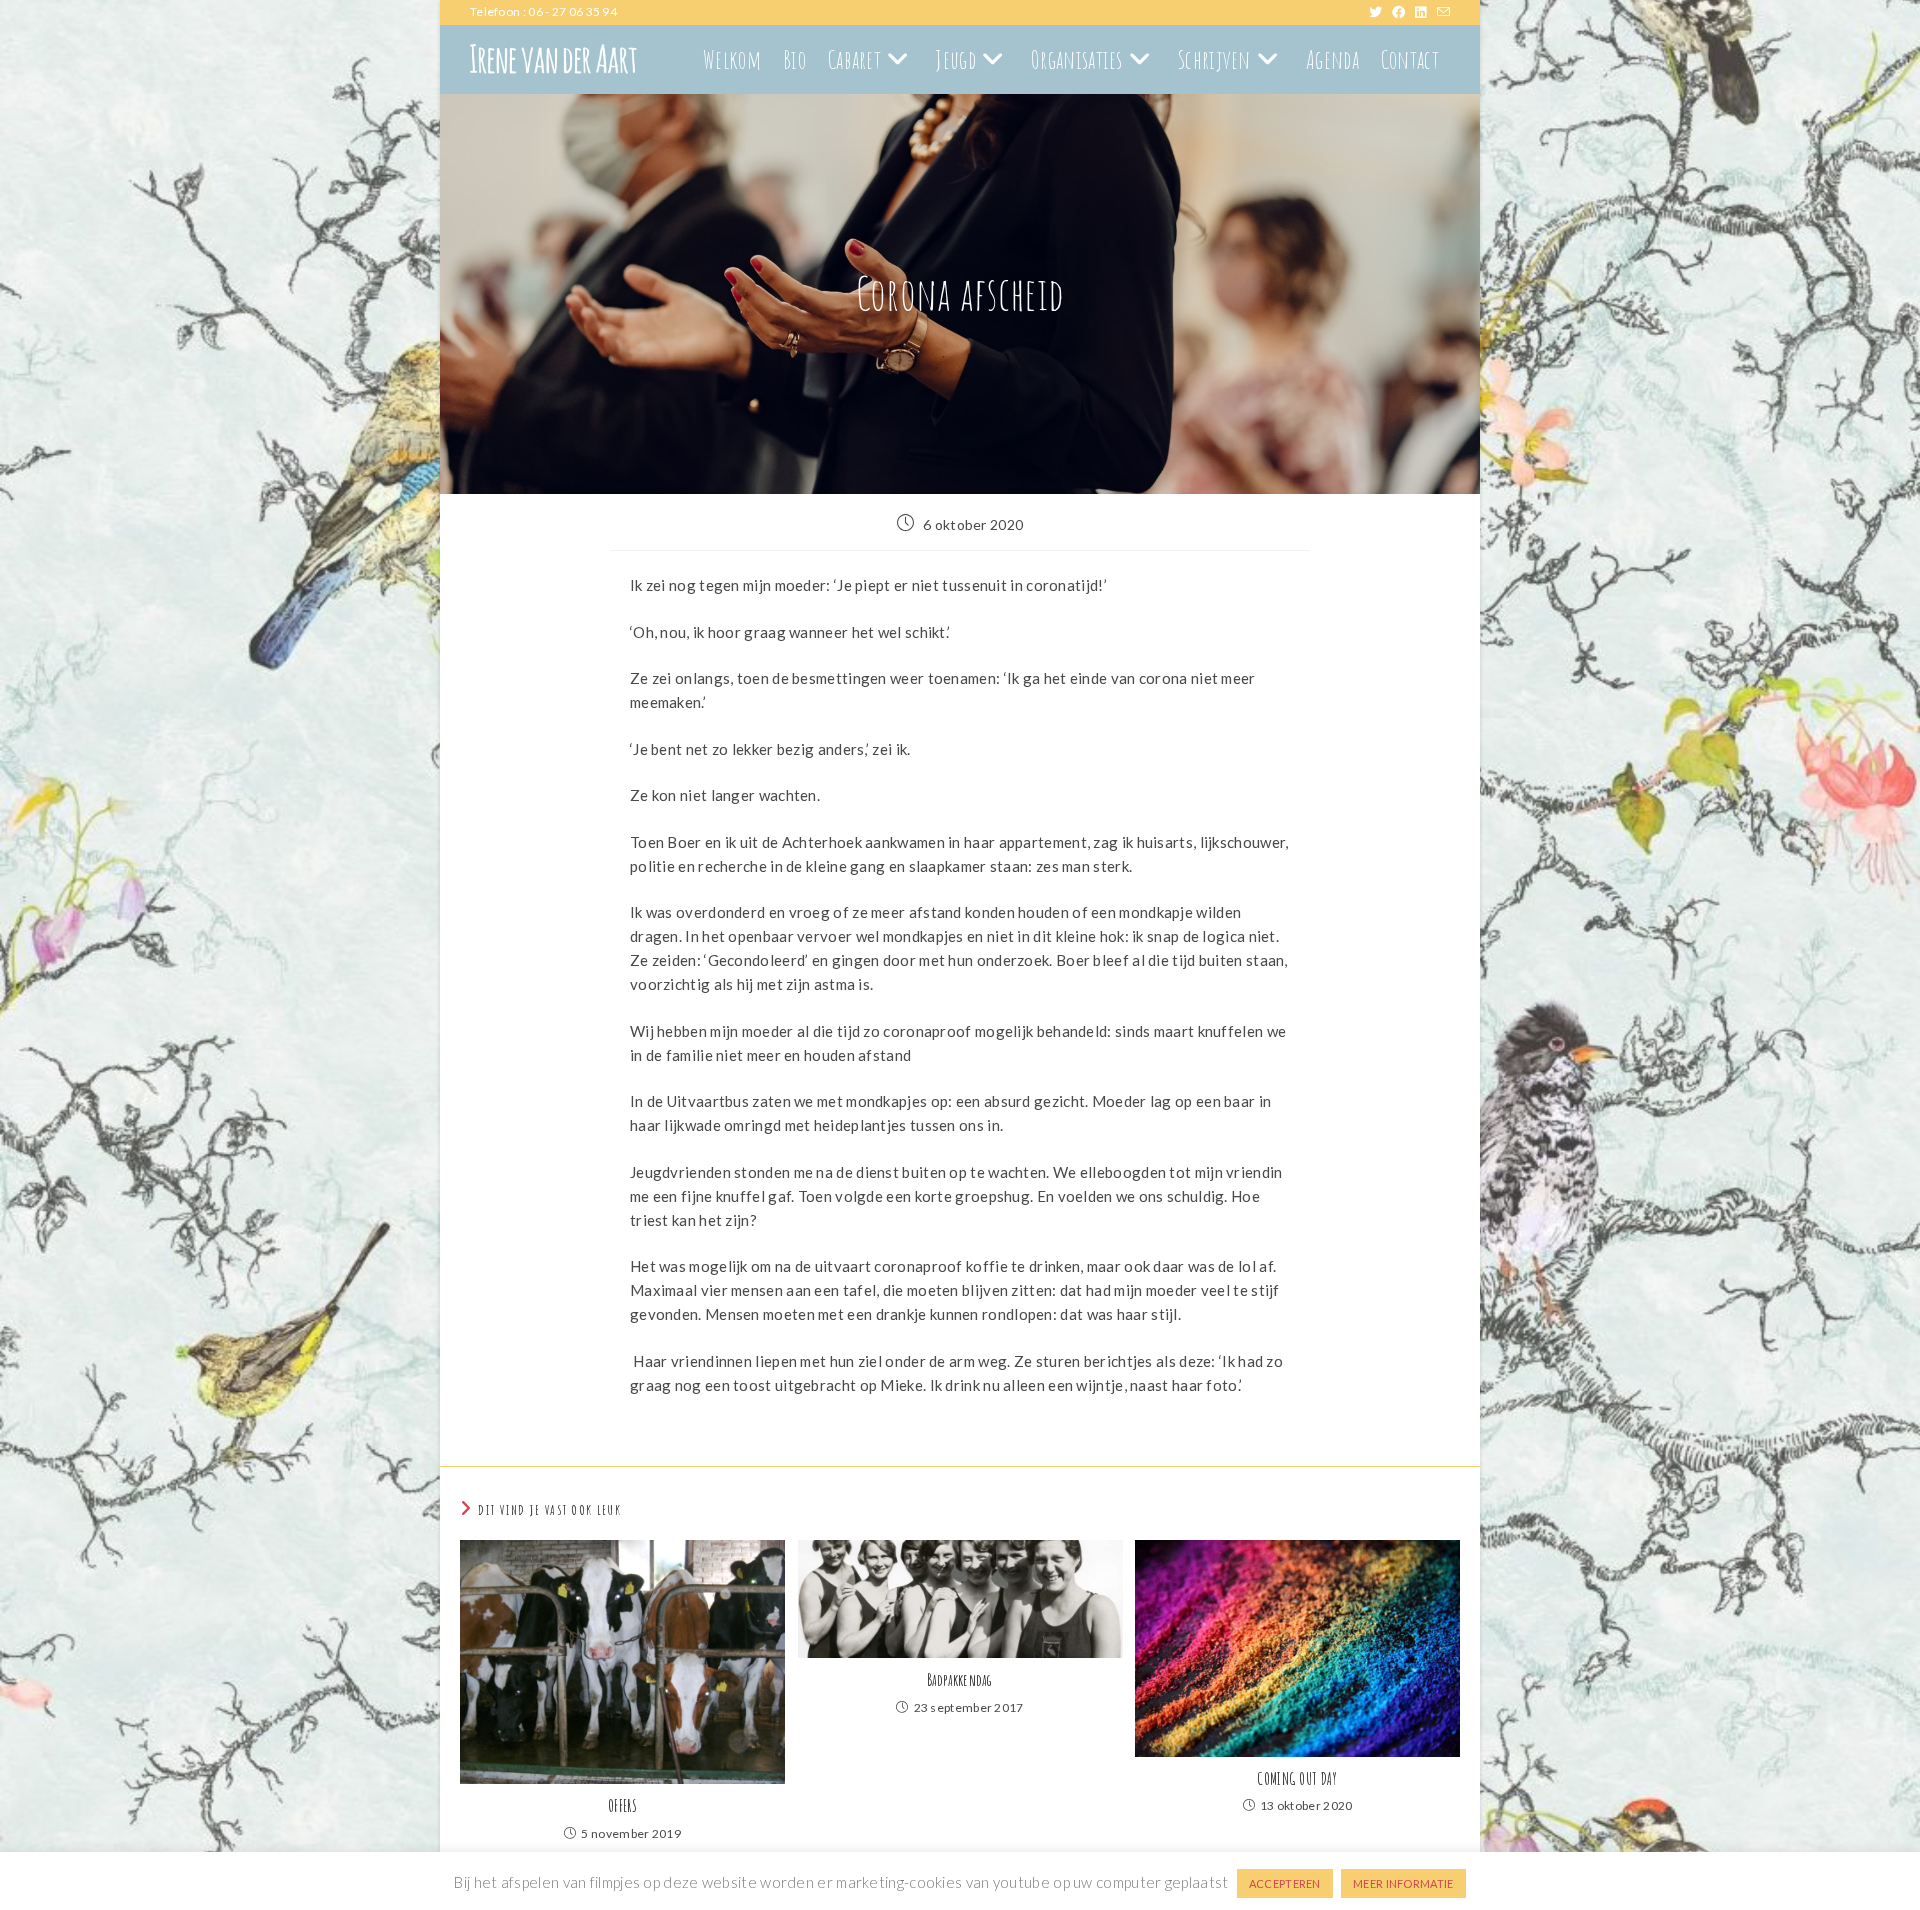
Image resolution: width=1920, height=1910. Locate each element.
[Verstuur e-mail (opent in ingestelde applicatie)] (1443, 12)
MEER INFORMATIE (1403, 1883)
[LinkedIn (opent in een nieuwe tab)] (1425, 12)
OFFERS (622, 1806)
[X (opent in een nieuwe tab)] (1380, 12)
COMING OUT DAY (1297, 1779)
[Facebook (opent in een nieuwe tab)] (1403, 12)
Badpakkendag (960, 1680)
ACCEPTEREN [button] (1285, 1883)
